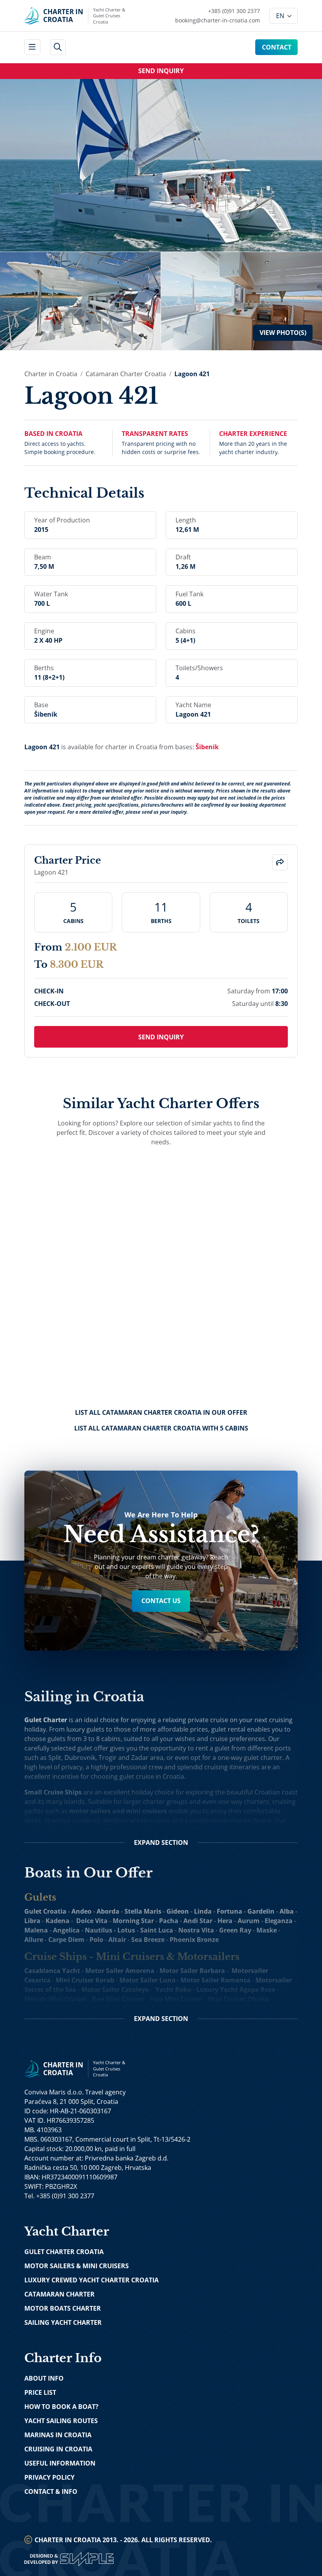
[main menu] (32, 47)
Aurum (249, 1921)
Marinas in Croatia (58, 2435)
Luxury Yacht (217, 1989)
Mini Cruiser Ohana (238, 1999)
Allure (34, 1940)
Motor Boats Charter (63, 2308)
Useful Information (60, 2463)
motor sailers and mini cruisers (118, 1811)
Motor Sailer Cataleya (115, 1989)
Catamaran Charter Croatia (126, 374)
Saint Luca (157, 1930)
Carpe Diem (66, 1940)
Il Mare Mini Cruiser (127, 2008)
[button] (280, 862)
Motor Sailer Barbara (192, 1971)
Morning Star (133, 1921)
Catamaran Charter (59, 2294)
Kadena (58, 1921)
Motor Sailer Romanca (216, 1980)
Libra (32, 1921)
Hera (225, 1921)
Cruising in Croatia (58, 2449)
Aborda (108, 1911)
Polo (96, 1940)
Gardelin (261, 1911)
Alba (287, 1911)
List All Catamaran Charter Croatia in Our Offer (161, 1412)
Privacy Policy (49, 2477)
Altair (117, 1940)
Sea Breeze (148, 1940)
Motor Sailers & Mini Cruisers (77, 2266)
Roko (183, 1989)
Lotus (126, 1930)
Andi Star (198, 1921)
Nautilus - (101, 1930)
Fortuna (230, 1911)
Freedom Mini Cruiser (58, 2008)
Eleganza (279, 1921)
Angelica (66, 1930)
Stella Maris (143, 1911)
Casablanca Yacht (52, 1971)
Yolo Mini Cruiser (176, 1999)
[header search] (58, 47)
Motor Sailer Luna (147, 1980)
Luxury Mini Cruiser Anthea (206, 2008)
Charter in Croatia (51, 374)
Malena (36, 1930)
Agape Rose (257, 1989)
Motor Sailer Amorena (120, 1971)
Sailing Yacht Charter (63, 2322)
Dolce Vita (92, 1921)
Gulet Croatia (45, 1911)
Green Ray (235, 1930)
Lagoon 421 (192, 374)
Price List (40, 2392)
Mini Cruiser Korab (85, 1980)
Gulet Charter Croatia (64, 2252)
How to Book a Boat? (61, 2407)
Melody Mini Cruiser (56, 1999)
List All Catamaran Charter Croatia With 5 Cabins (161, 1428)
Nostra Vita (196, 1930)
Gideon (178, 1911)
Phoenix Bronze (194, 1940)
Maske (267, 1930)
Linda (203, 1911)
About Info (44, 2378)
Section (161, 1842)
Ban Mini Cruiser (118, 1999)
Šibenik (207, 747)
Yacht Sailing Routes (61, 2421)
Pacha (169, 1921)
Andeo (81, 1911)
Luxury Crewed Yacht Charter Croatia (91, 2280)
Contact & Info (51, 2491)
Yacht (164, 1989)
